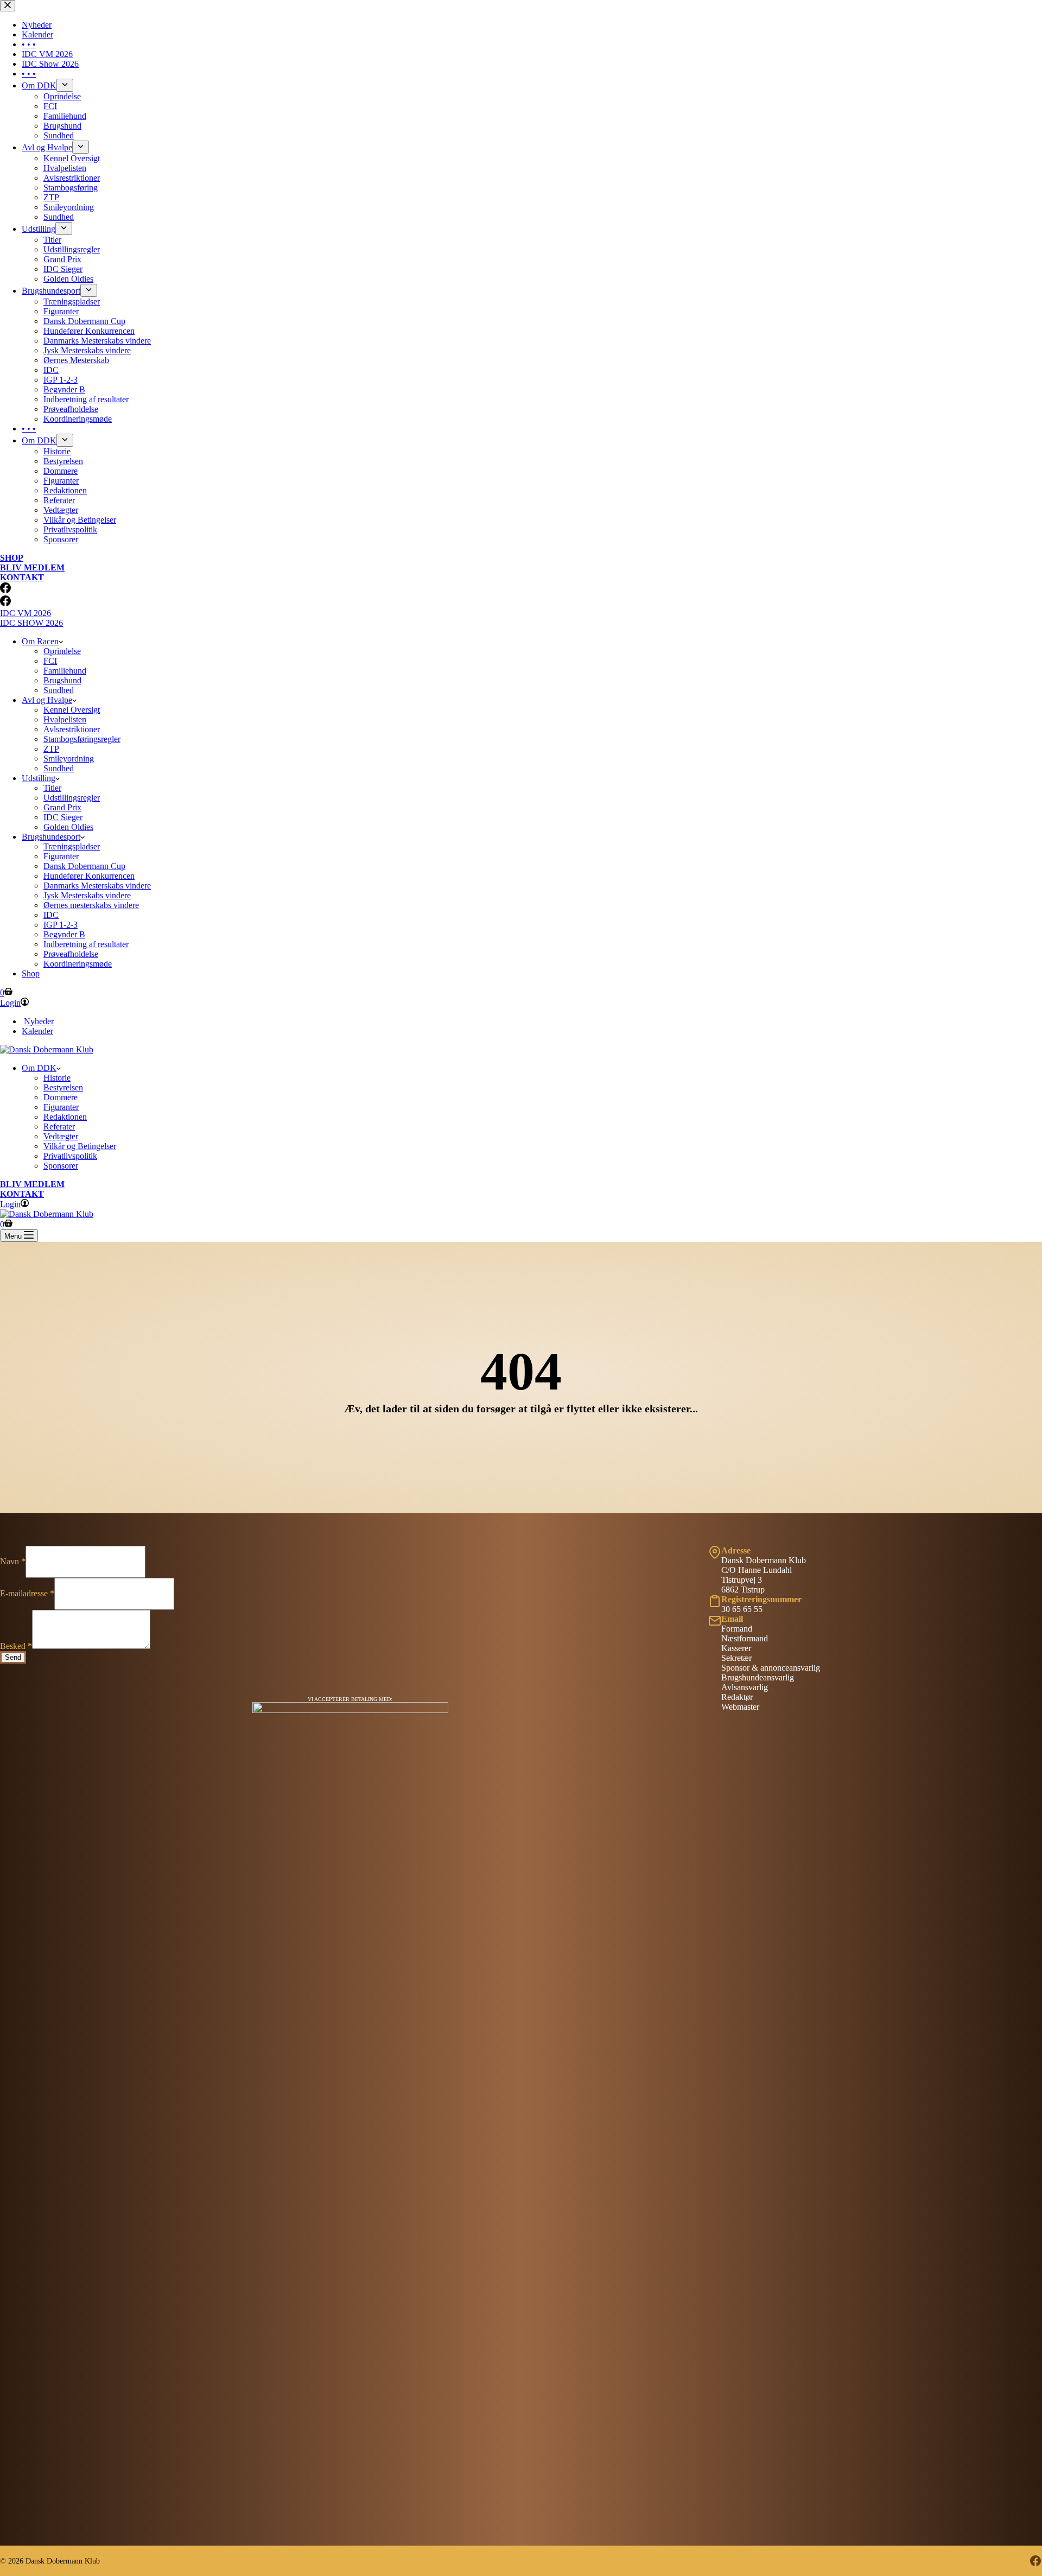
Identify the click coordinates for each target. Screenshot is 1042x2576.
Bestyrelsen (63, 1087)
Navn (13, 1561)
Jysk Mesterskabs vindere (87, 895)
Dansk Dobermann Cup (84, 866)
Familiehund (65, 671)
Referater (59, 1127)
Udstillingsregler (72, 798)
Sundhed (59, 690)
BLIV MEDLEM (32, 1184)
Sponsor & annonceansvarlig (771, 1668)
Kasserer (736, 1648)
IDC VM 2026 (26, 613)
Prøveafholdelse (71, 954)
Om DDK (39, 1068)
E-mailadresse (27, 1593)
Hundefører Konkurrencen (89, 876)
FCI (50, 661)
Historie (57, 1078)
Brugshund (62, 680)
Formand (737, 1629)
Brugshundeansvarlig (758, 1677)
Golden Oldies (68, 827)
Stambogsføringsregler (82, 739)
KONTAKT (22, 1194)
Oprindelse (62, 651)
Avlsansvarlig (745, 1687)
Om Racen (40, 641)
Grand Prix (62, 807)
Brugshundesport (51, 837)
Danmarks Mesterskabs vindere (97, 886)
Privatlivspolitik (70, 1156)
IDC (51, 915)
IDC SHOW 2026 (31, 623)
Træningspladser (72, 846)
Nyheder (39, 1021)
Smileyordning (69, 759)
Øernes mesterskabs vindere (91, 905)
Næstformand (745, 1638)
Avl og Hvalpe (47, 700)
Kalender (37, 1031)
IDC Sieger (63, 817)
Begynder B (64, 934)
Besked (16, 1646)
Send (13, 1657)
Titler (52, 788)
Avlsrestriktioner (72, 729)
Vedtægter (61, 1136)
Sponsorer (61, 1166)
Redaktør (737, 1697)
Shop (31, 973)
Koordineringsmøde (78, 964)
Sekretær (736, 1658)
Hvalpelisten (65, 719)
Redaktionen (65, 1117)
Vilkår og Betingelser (80, 1146)
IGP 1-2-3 (61, 925)
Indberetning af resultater (86, 944)
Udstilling (39, 778)
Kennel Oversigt (72, 710)
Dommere (61, 1097)
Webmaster (740, 1707)
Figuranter (61, 856)
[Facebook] (5, 603)
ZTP (51, 749)
